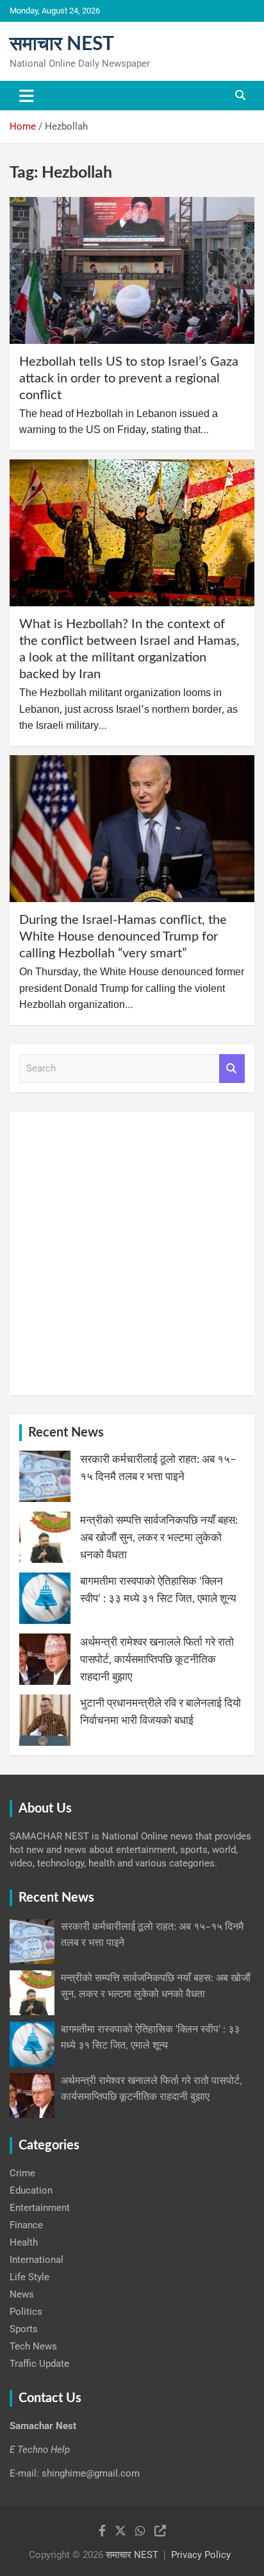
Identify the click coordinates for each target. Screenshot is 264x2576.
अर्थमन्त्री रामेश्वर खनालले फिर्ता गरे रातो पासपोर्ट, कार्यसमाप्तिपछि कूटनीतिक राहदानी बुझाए (157, 1659)
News (22, 2294)
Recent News (66, 1433)
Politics (26, 2312)
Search (232, 1069)
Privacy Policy (201, 2555)
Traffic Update (39, 2364)
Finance (26, 2225)
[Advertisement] (132, 1254)
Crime (22, 2173)
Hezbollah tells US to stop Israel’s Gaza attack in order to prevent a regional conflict (129, 379)
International (37, 2260)
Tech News (33, 2346)
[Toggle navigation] (27, 96)
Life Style (29, 2277)
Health (24, 2242)
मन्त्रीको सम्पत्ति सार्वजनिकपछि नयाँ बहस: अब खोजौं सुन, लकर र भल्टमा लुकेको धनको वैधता (159, 1538)
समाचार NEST (62, 44)
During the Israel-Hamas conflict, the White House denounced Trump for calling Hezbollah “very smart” (123, 937)
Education (31, 2190)
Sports (24, 2329)
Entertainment (40, 2208)
